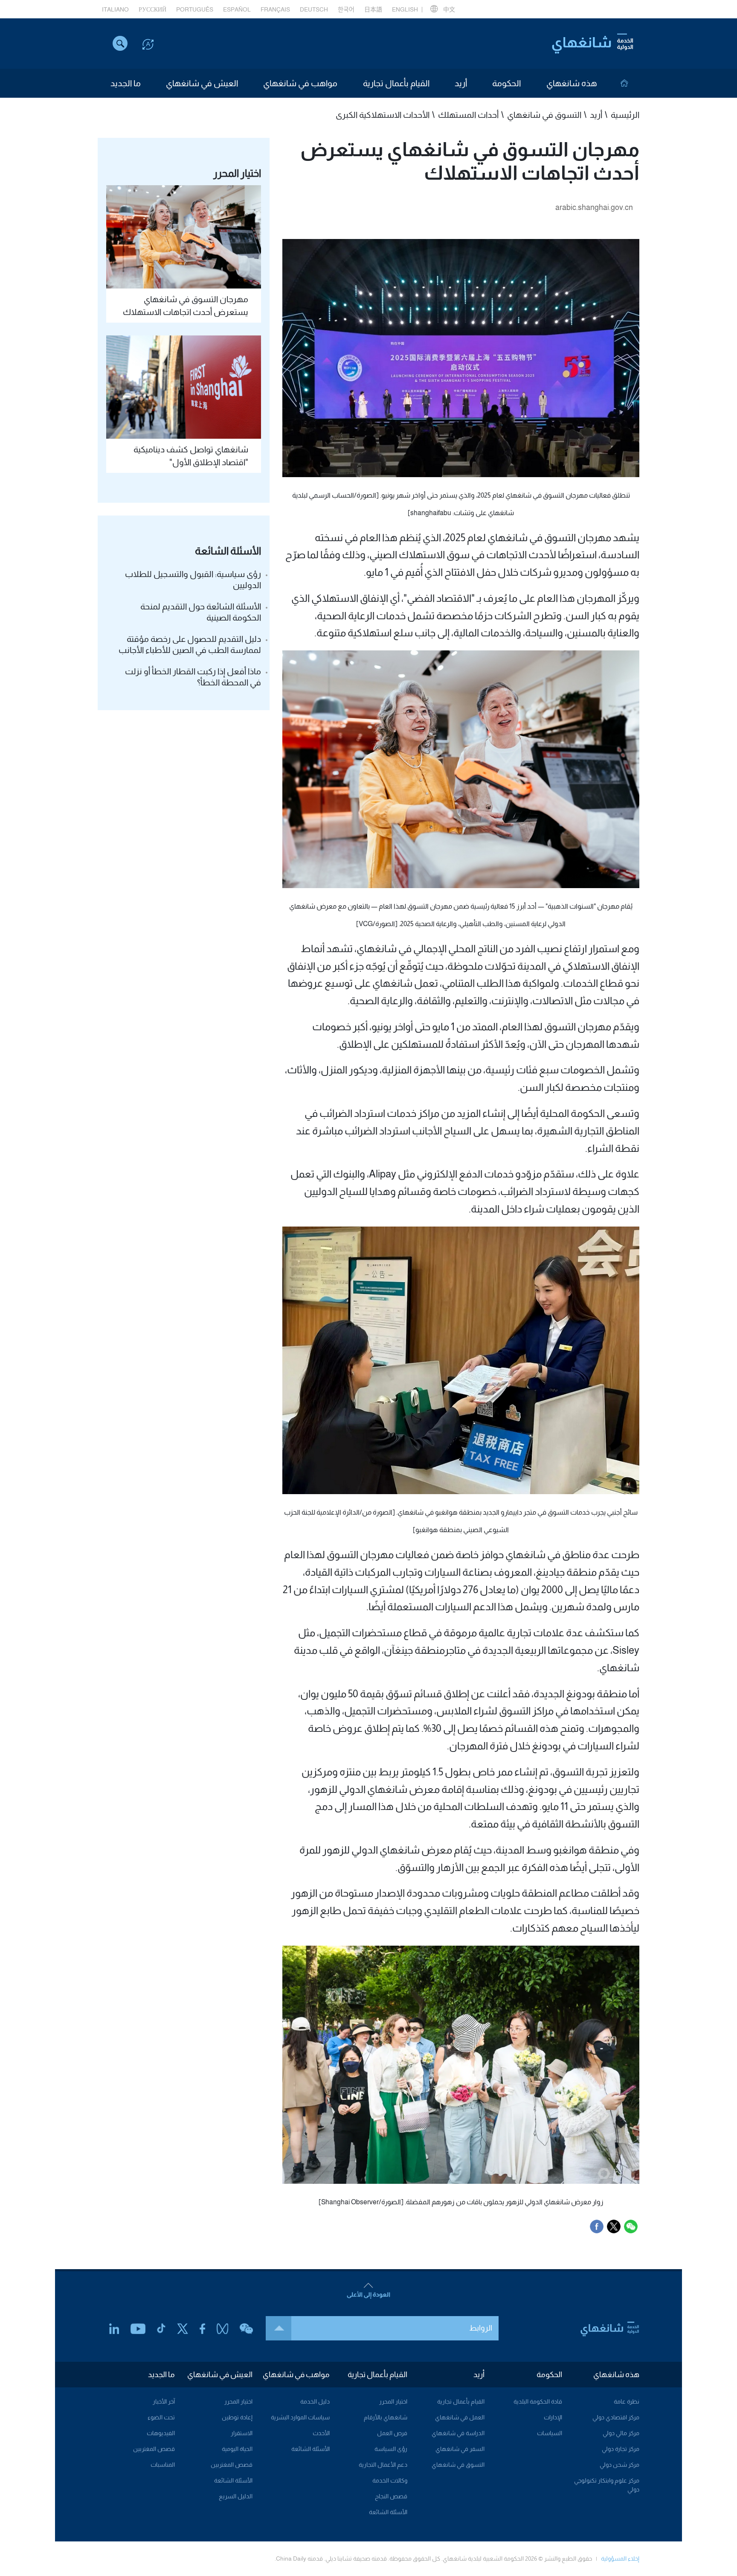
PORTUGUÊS (195, 9)
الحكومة (506, 83)
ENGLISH (405, 9)
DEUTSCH (314, 9)
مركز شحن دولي (619, 2465)
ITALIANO (115, 9)
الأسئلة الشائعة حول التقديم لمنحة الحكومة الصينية (201, 612)
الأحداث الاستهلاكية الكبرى (383, 115)
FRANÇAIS (275, 9)
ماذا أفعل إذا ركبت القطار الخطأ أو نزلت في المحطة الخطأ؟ (193, 677)
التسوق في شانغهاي (544, 115)
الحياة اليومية (237, 2449)
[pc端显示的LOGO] (592, 44)
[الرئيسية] (624, 83)
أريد (461, 83)
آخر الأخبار (164, 2401)
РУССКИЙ (152, 9)
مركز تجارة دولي (621, 2449)
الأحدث (321, 2433)
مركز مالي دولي (621, 2433)
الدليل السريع (236, 2496)
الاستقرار (242, 2433)
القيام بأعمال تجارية (396, 83)
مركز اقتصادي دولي (616, 2417)
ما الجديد (126, 83)
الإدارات (553, 2417)
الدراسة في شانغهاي (458, 2433)
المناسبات (163, 2465)
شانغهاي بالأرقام (386, 2417)
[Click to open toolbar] (148, 44)
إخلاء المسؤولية (620, 2559)
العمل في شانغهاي (460, 2417)
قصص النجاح (391, 2496)
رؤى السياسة (391, 2449)
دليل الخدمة (315, 2401)
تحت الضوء (161, 2417)
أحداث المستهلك (468, 115)
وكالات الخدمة (390, 2480)
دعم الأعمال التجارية (383, 2465)
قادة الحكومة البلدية (538, 2401)
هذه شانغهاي (572, 83)
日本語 (373, 9)
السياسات (550, 2433)
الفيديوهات (161, 2433)
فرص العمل (392, 2433)
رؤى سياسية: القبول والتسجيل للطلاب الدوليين (193, 580)
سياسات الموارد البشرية (300, 2417)
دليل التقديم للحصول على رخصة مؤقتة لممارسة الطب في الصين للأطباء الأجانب (190, 644)
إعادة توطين (237, 2417)
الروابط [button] (481, 2328)
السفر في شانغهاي (460, 2449)
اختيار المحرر (393, 2401)
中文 (449, 9)
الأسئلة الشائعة (388, 2512)
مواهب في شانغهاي (300, 83)
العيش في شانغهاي (202, 83)
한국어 (346, 9)
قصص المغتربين (232, 2465)
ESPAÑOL (237, 9)
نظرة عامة (627, 2401)
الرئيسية (625, 115)
